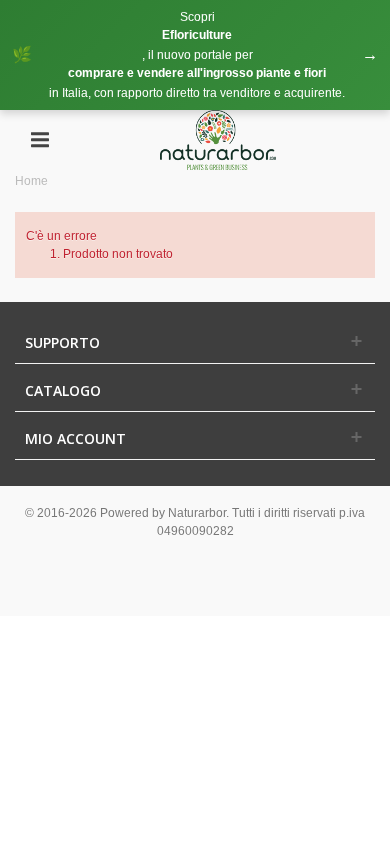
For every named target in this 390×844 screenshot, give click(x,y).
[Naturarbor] (218, 139)
